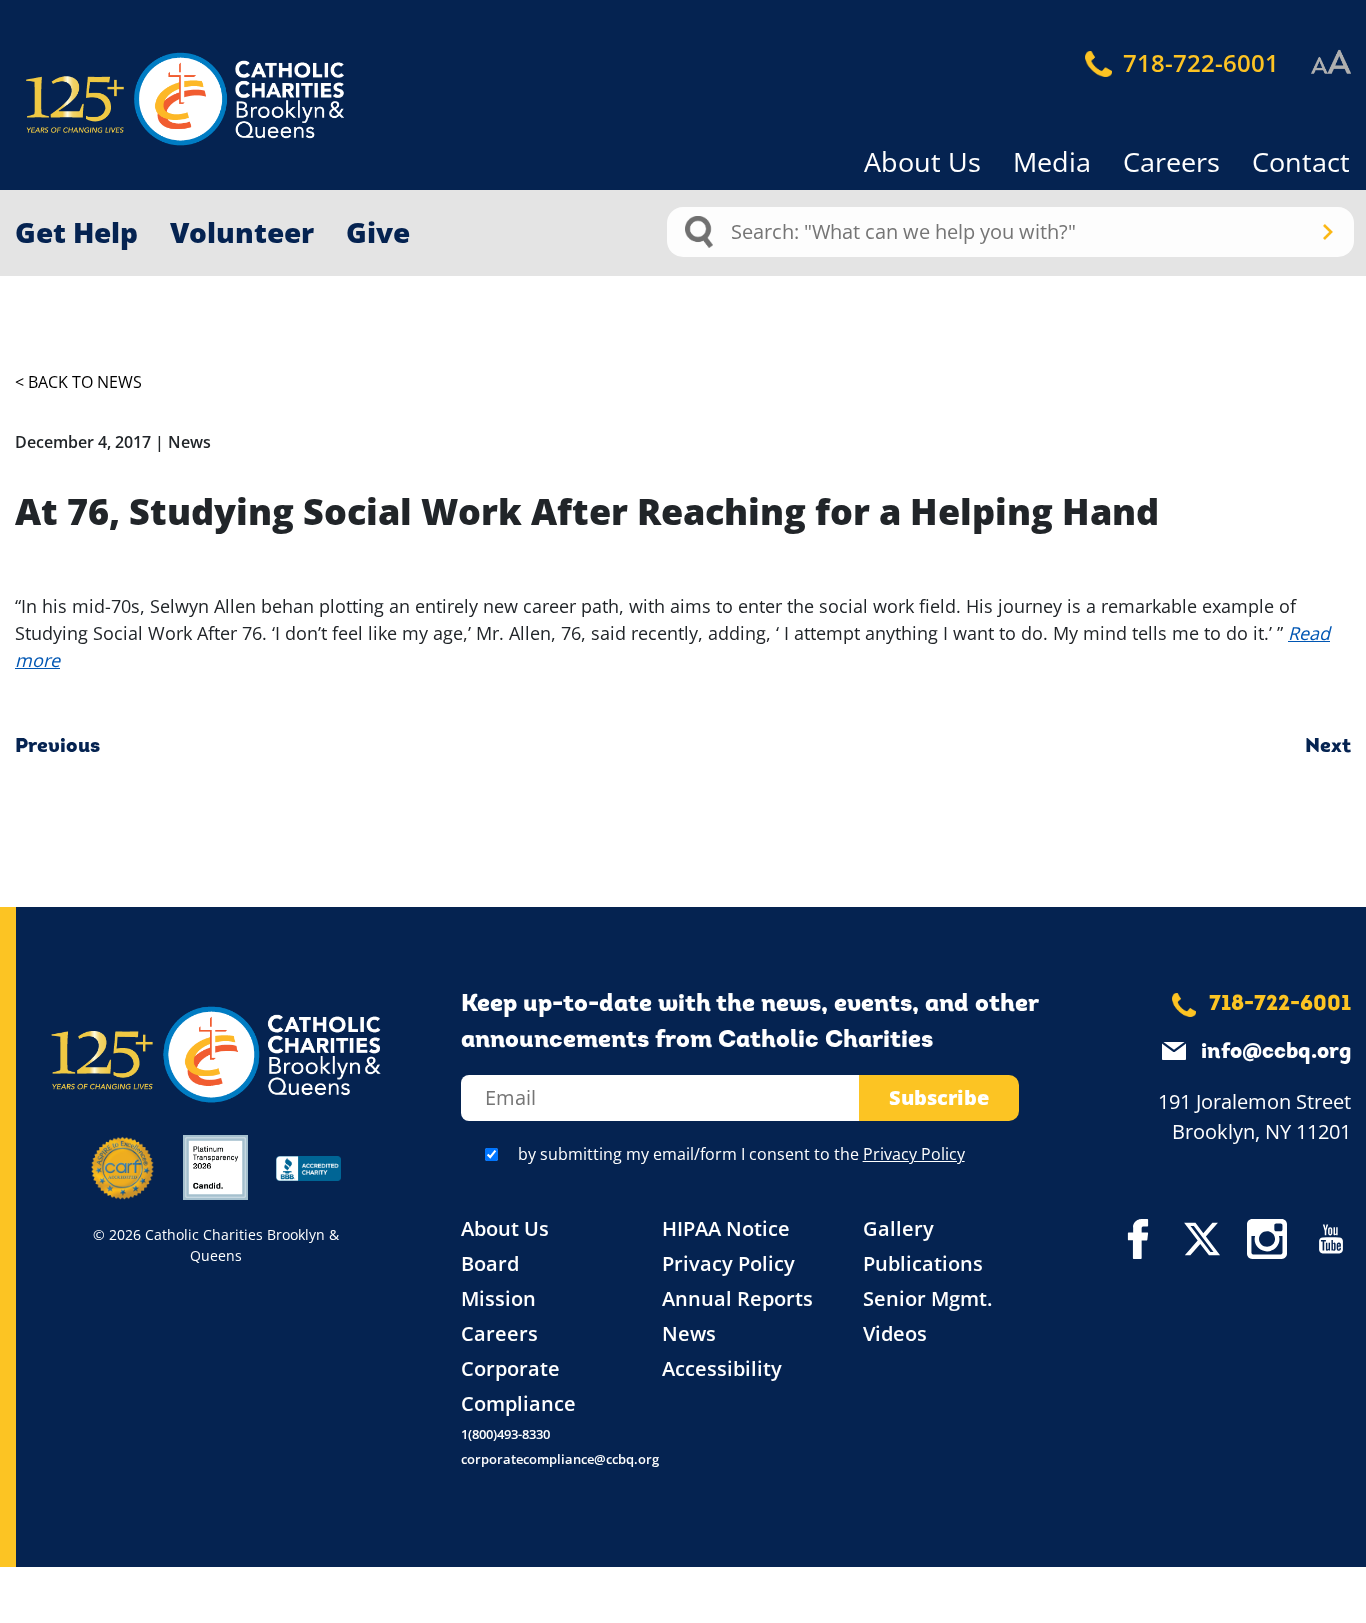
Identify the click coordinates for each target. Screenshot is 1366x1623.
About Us (922, 161)
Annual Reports (737, 1298)
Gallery (898, 1228)
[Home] (150, 99)
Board (490, 1263)
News (689, 1333)
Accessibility (722, 1368)
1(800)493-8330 (505, 1434)
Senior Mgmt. (927, 1298)
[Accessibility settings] (1331, 63)
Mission (498, 1298)
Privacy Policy (914, 1154)
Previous (57, 747)
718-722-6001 (1198, 62)
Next (1328, 747)
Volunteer (242, 232)
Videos (895, 1333)
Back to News (85, 382)
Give (378, 232)
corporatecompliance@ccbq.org (560, 1459)
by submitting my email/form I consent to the (741, 1154)
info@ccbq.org (1276, 1052)
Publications (923, 1263)
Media (1052, 161)
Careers (1171, 161)
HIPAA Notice (726, 1228)
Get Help (76, 232)
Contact (1301, 161)
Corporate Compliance (518, 1386)
